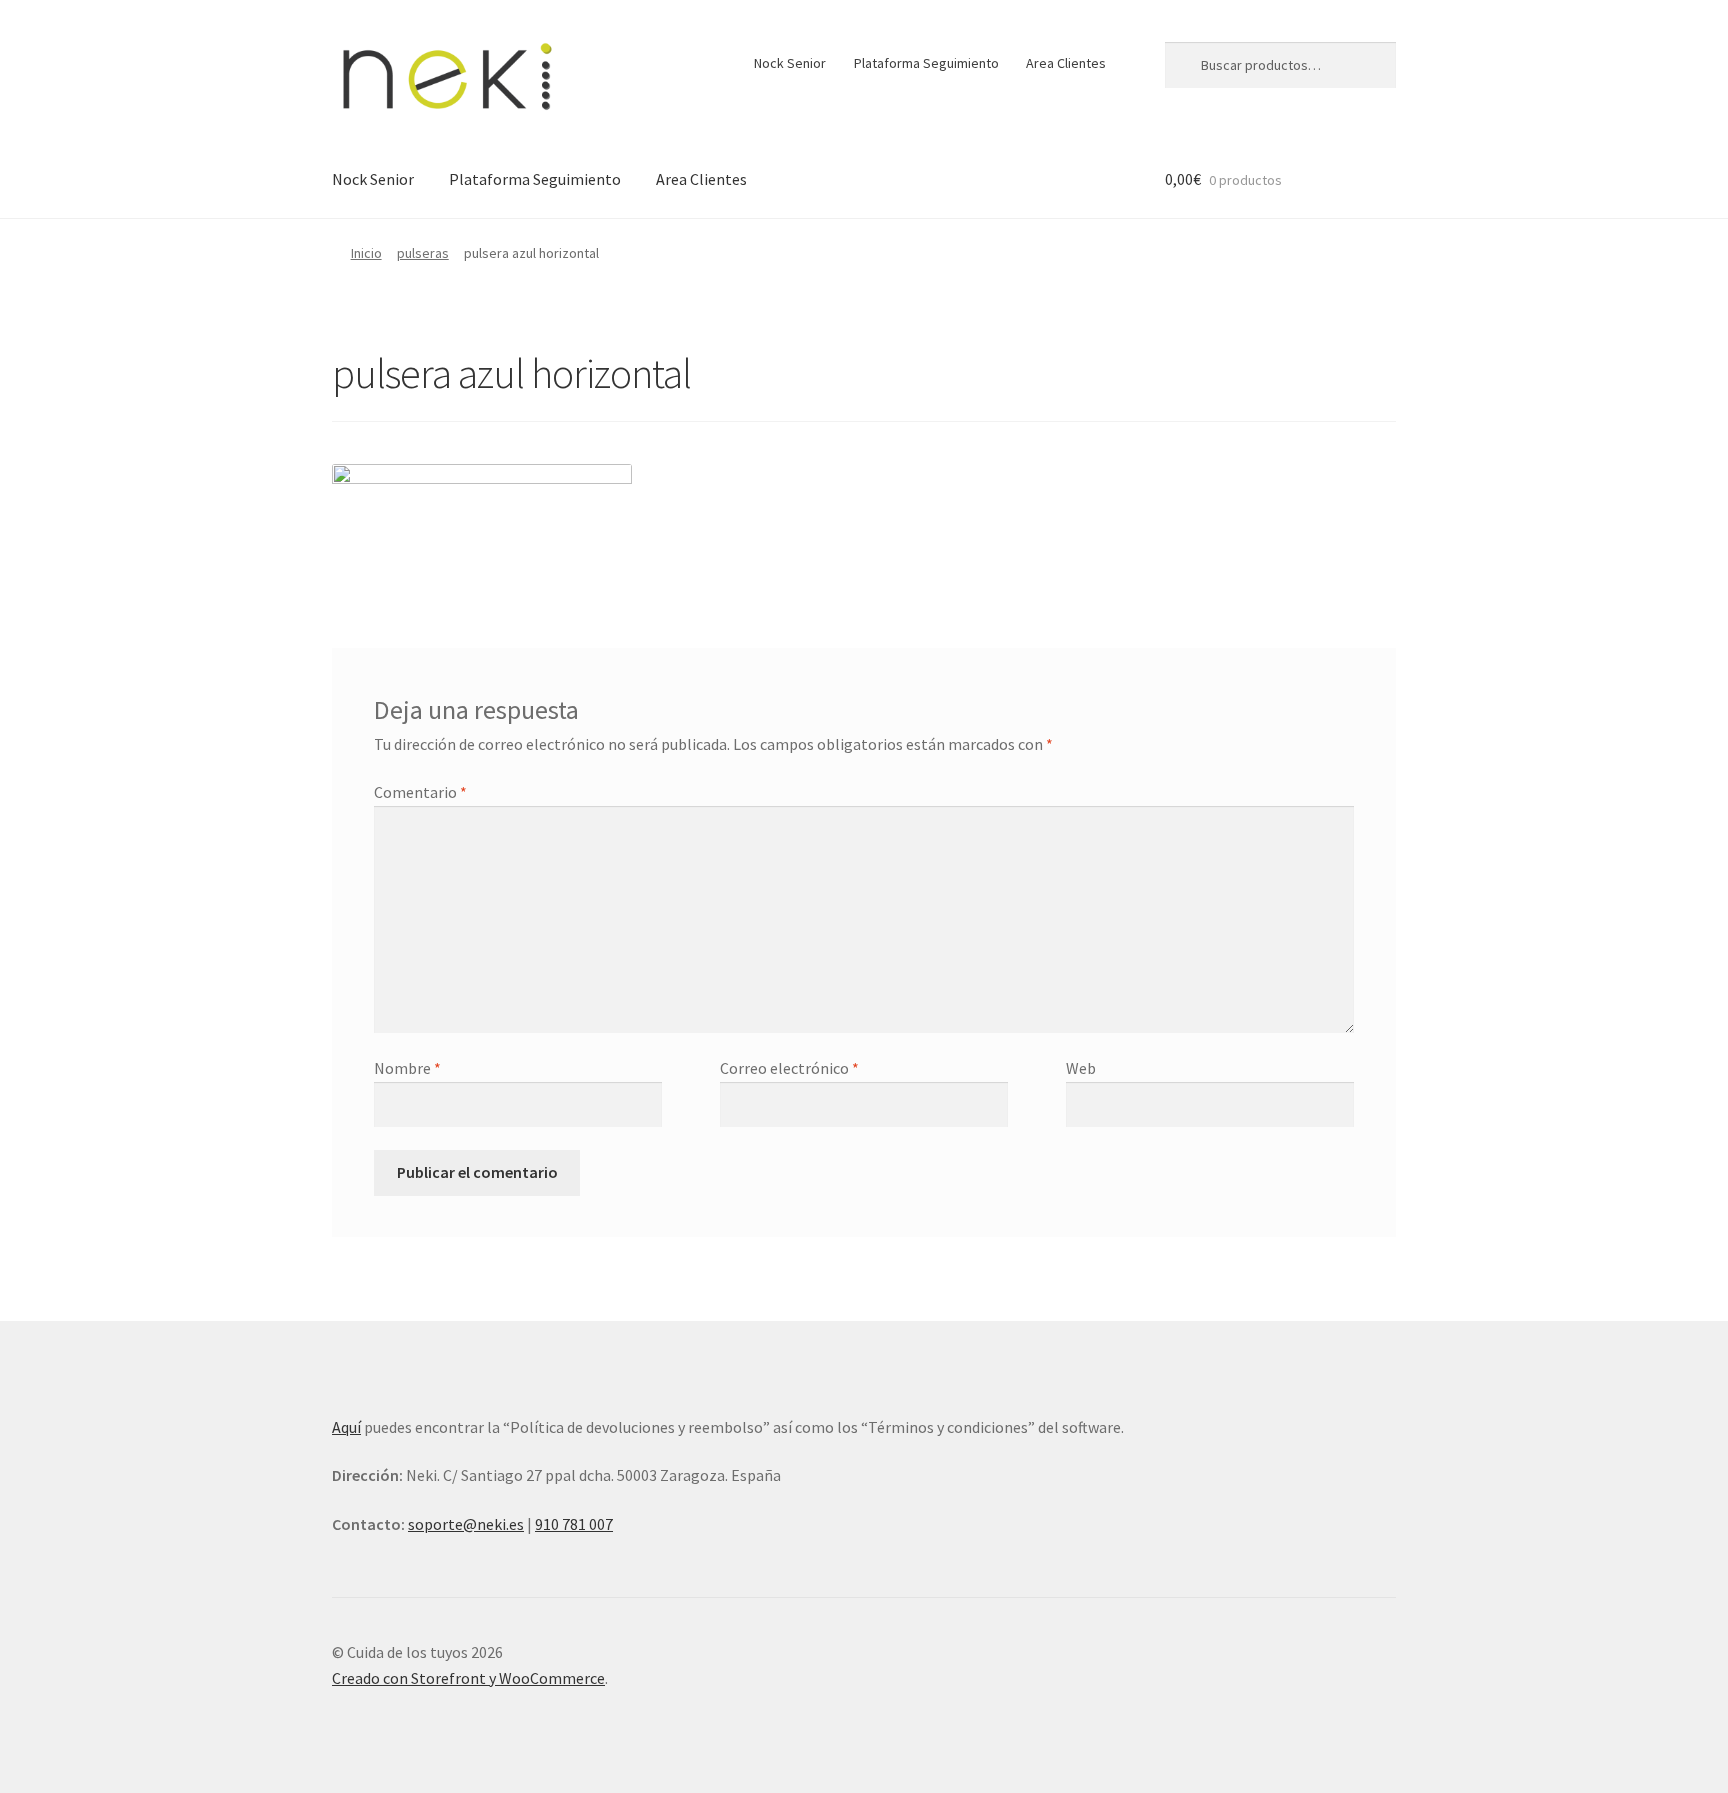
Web (1081, 1068)
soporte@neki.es (466, 1524)
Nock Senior (790, 63)
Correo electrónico (789, 1068)
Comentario (420, 792)
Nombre (407, 1068)
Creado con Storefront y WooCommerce (468, 1678)
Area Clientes (1066, 63)
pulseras (423, 253)
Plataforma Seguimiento (926, 63)
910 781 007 (574, 1524)
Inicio (366, 253)
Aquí (346, 1427)
